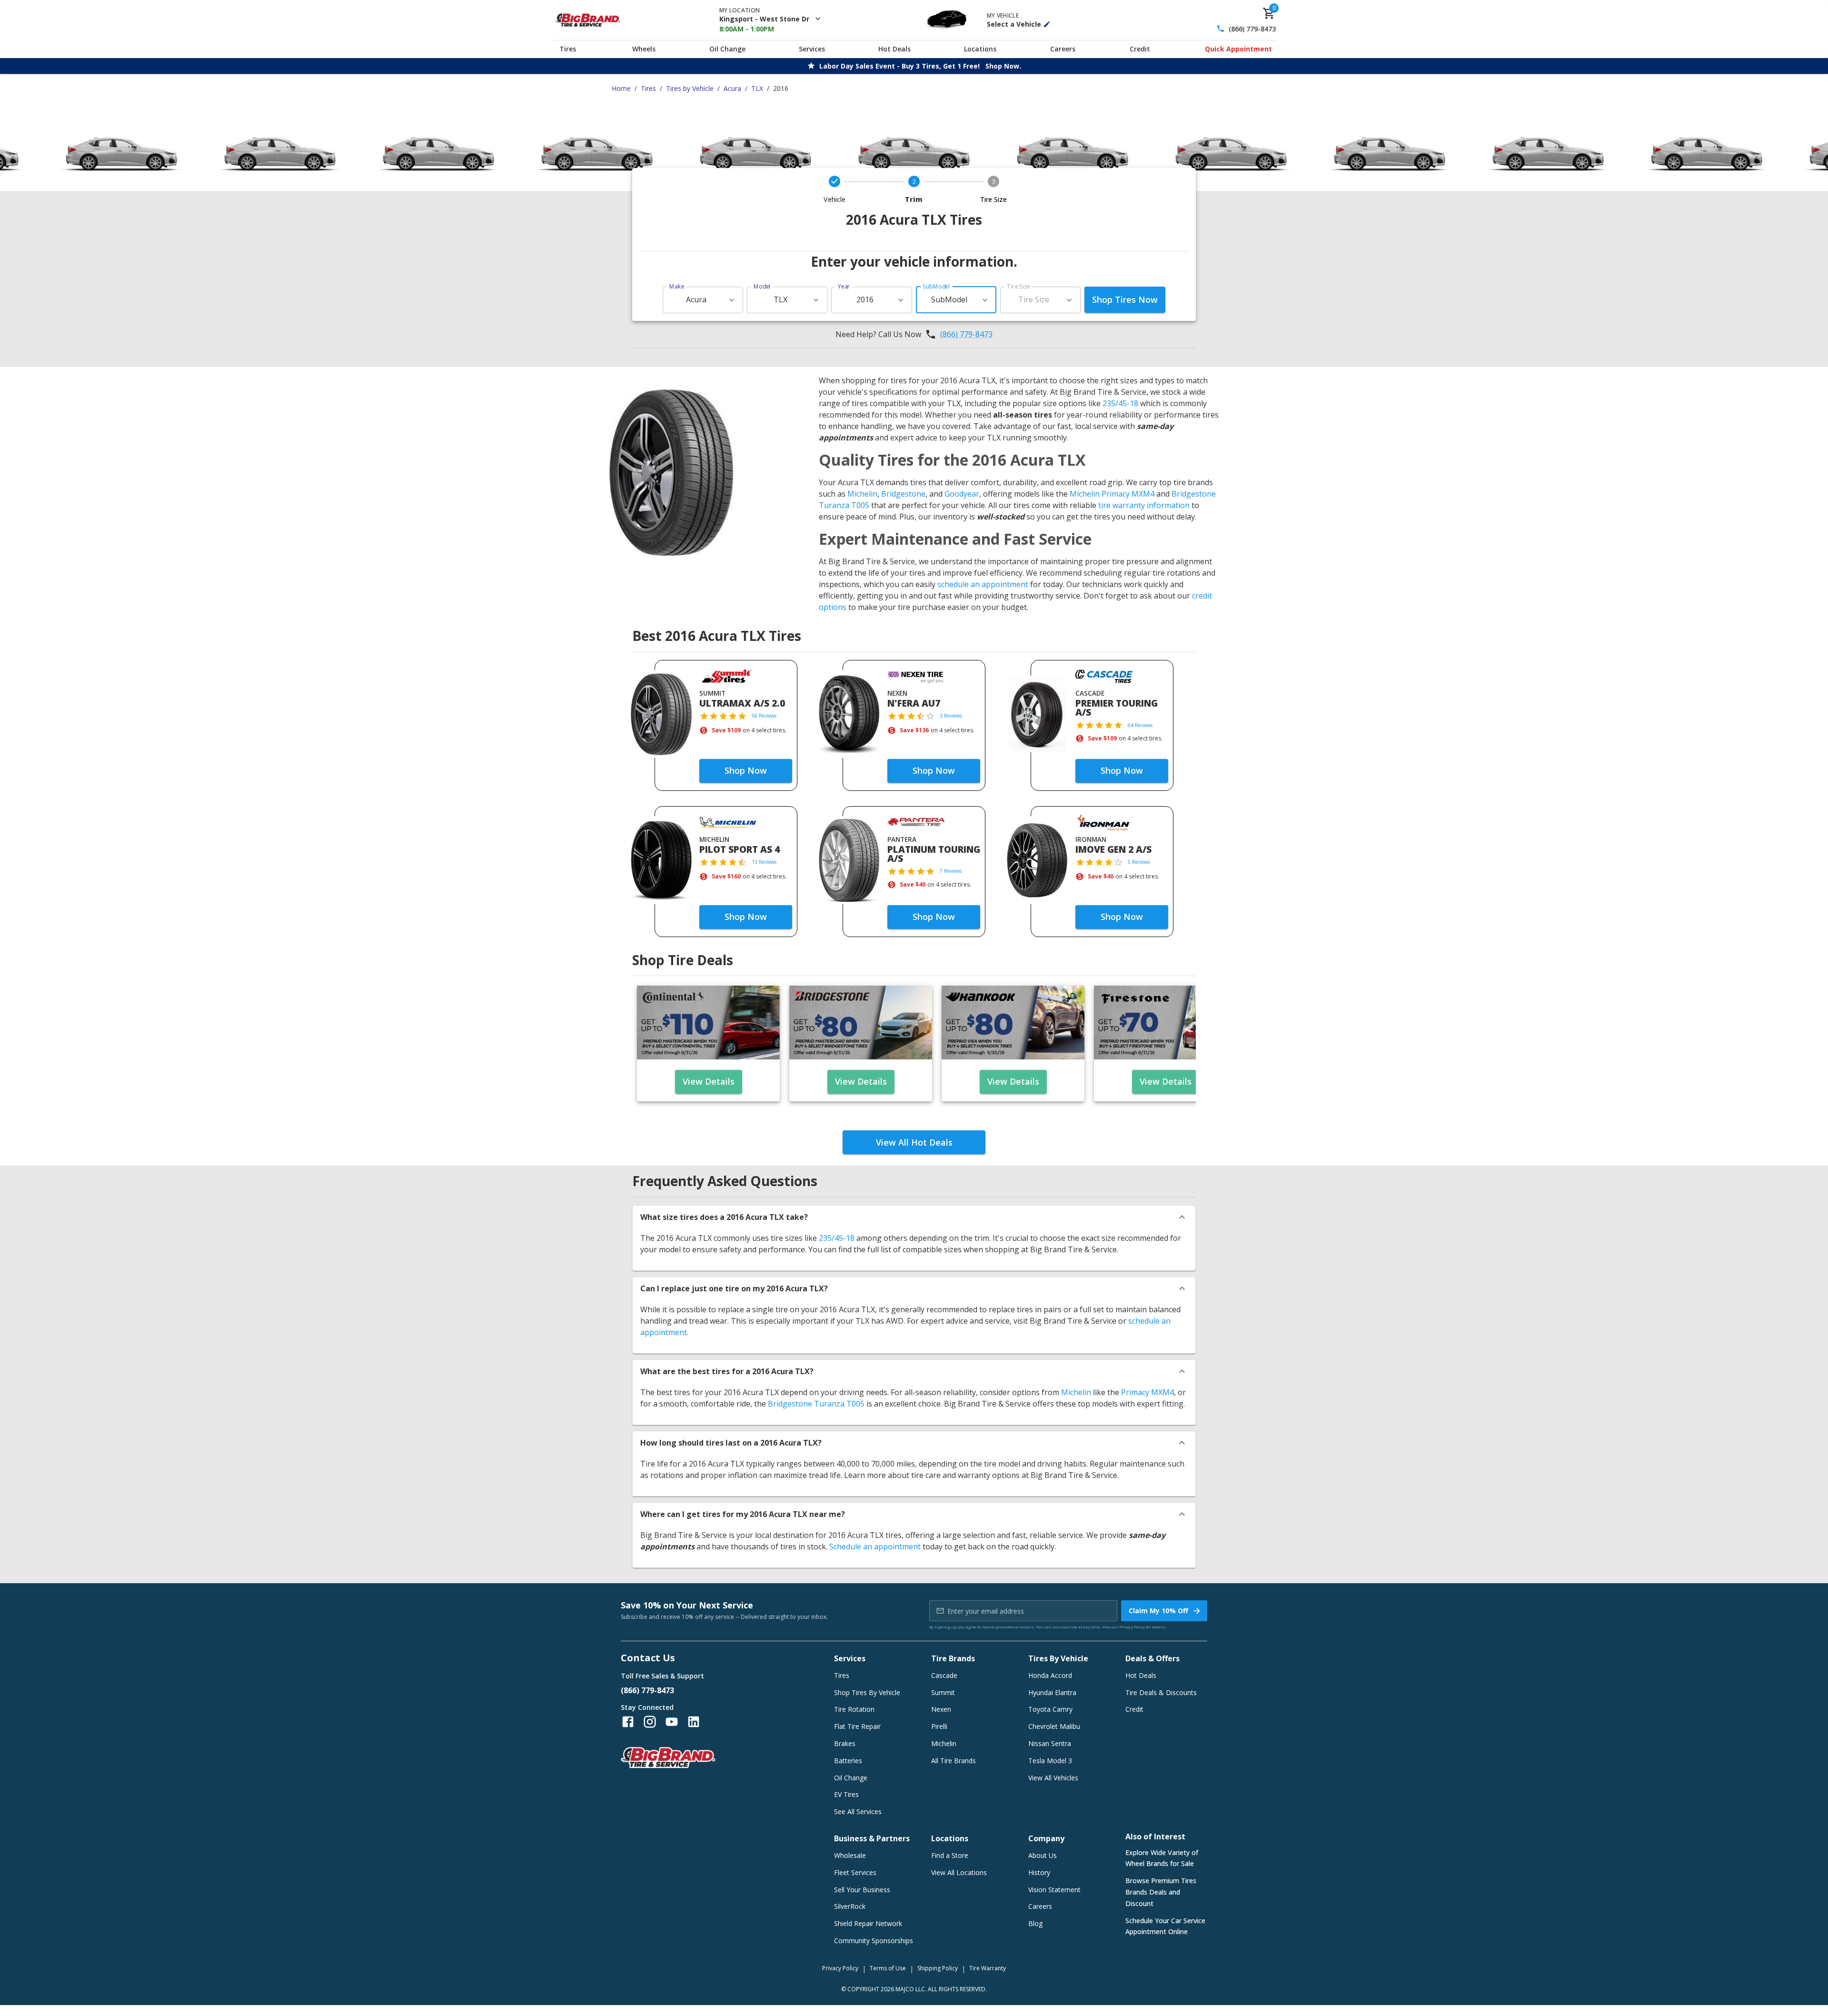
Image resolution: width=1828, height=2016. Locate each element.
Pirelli (939, 1726)
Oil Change (727, 49)
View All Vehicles (1053, 1778)
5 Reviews (1139, 862)
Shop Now (746, 770)
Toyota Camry (1050, 1709)
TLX (757, 88)
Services (812, 49)
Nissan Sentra (1050, 1743)
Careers (1063, 49)
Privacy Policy (1132, 1627)
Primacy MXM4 (1147, 1392)
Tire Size (1018, 286)
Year (844, 286)
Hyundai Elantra (1052, 1692)
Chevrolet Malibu (1054, 1726)
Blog (1035, 1923)
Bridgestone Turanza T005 (816, 1404)
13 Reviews (764, 862)
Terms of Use (888, 1968)
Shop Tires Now (1125, 299)
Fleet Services (855, 1872)
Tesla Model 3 (1050, 1761)
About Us (1043, 1855)
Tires (568, 49)
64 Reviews (1140, 725)
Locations (980, 49)
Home (621, 88)
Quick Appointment (1238, 49)
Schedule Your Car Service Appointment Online (1165, 1926)
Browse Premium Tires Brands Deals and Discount (1161, 1892)
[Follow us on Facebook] (628, 1722)
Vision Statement (1054, 1890)
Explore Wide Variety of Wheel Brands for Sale (1162, 1858)
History (1039, 1872)
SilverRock (850, 1906)
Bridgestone (903, 494)
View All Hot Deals (914, 1142)
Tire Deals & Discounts (1161, 1692)
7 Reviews (951, 871)
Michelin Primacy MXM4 (1112, 494)
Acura (732, 88)
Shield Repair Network (868, 1923)
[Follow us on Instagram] (650, 1722)
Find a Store (950, 1855)
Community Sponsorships (874, 1941)
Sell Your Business (862, 1890)
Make (677, 286)
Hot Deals (894, 49)
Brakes (845, 1743)
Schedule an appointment (875, 1547)
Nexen (941, 1709)
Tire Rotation (854, 1709)
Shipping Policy (938, 1968)
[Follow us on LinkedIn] (694, 1722)
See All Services (858, 1811)
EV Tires (846, 1794)
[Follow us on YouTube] (672, 1722)
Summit (943, 1692)
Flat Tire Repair (857, 1726)
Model (762, 286)
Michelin (862, 494)
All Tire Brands (954, 1761)
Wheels (644, 49)
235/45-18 (1120, 403)
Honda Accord (1050, 1675)
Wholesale (850, 1855)
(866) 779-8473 (1252, 29)
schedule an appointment (983, 584)
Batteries (848, 1761)
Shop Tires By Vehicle (867, 1692)
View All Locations (959, 1872)
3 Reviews (951, 716)
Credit (1140, 49)
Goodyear (962, 494)
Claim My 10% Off (1158, 1611)
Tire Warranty (988, 1968)
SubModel (936, 286)
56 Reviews (764, 716)
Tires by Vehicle (690, 88)
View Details (709, 1081)
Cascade (944, 1675)
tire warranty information (1144, 505)
